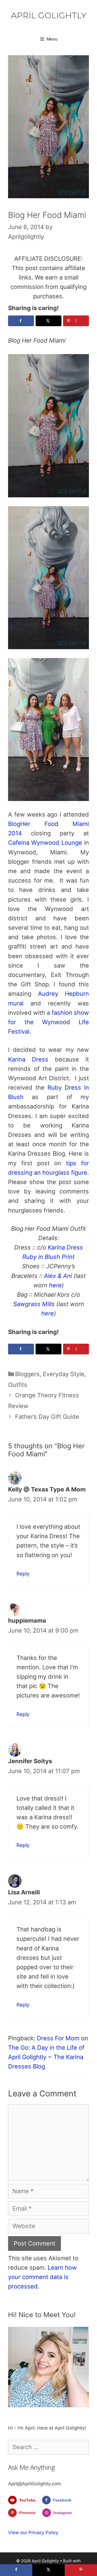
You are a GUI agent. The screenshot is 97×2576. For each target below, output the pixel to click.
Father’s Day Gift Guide (47, 1417)
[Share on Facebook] (21, 321)
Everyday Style (64, 1374)
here (55, 1285)
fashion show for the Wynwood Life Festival (48, 1022)
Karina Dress (28, 1059)
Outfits (18, 1385)
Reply (23, 1574)
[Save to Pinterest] (81, 2570)
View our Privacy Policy (33, 2533)
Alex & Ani (58, 1276)
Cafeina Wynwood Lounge (45, 843)
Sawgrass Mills (34, 1304)
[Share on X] (48, 321)
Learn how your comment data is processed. (42, 2277)
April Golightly (49, 15)
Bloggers (27, 1374)
